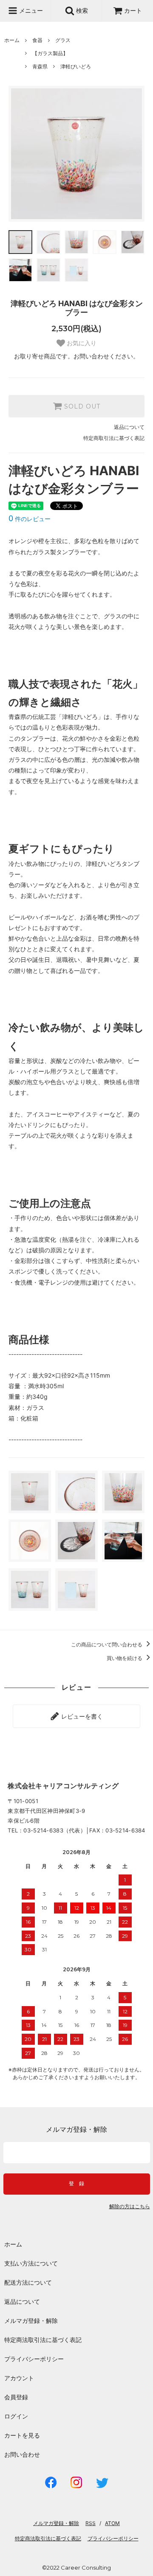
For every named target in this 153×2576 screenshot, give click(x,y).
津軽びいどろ (76, 66)
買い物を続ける (125, 1658)
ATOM (112, 2523)
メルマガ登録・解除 (31, 2321)
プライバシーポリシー (34, 2359)
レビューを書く (81, 1716)
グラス (63, 40)
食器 (37, 40)
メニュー (30, 10)
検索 (81, 10)
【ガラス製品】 (50, 53)
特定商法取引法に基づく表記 (43, 2340)
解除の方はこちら (130, 2207)
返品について (129, 427)
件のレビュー (30, 519)
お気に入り (81, 343)
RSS (91, 2523)
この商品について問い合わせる (107, 1645)
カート (133, 10)
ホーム (12, 40)
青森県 (40, 66)
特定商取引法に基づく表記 (114, 438)
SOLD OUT (81, 406)
